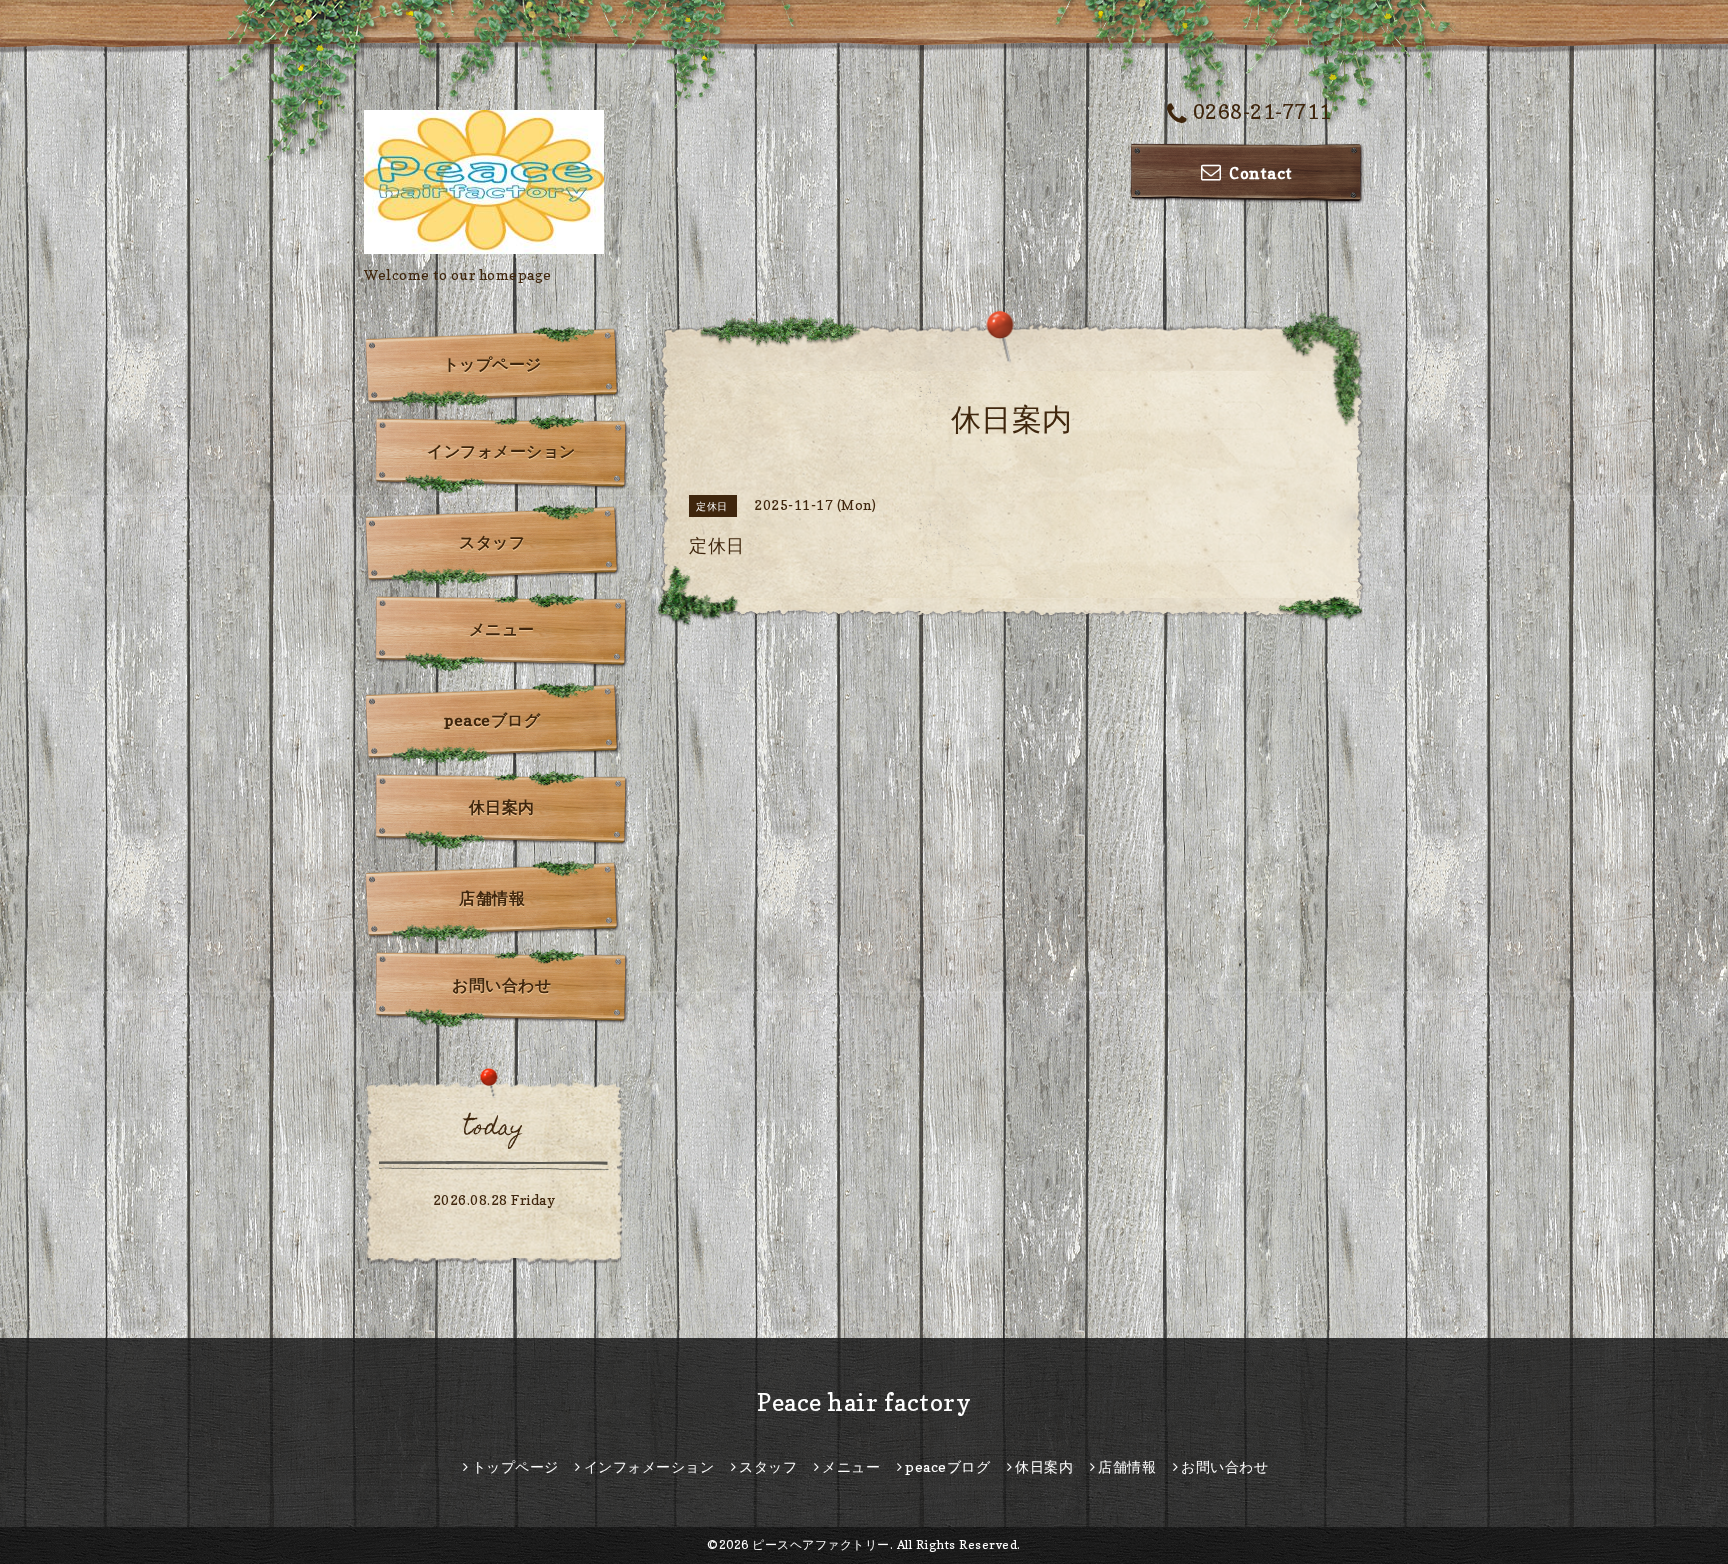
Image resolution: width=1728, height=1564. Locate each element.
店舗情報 (492, 898)
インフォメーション (501, 451)
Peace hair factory (864, 1402)
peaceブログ (492, 720)
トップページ (492, 364)
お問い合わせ (501, 985)
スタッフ (492, 542)
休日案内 (502, 807)
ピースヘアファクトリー (821, 1544)
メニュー (502, 629)
